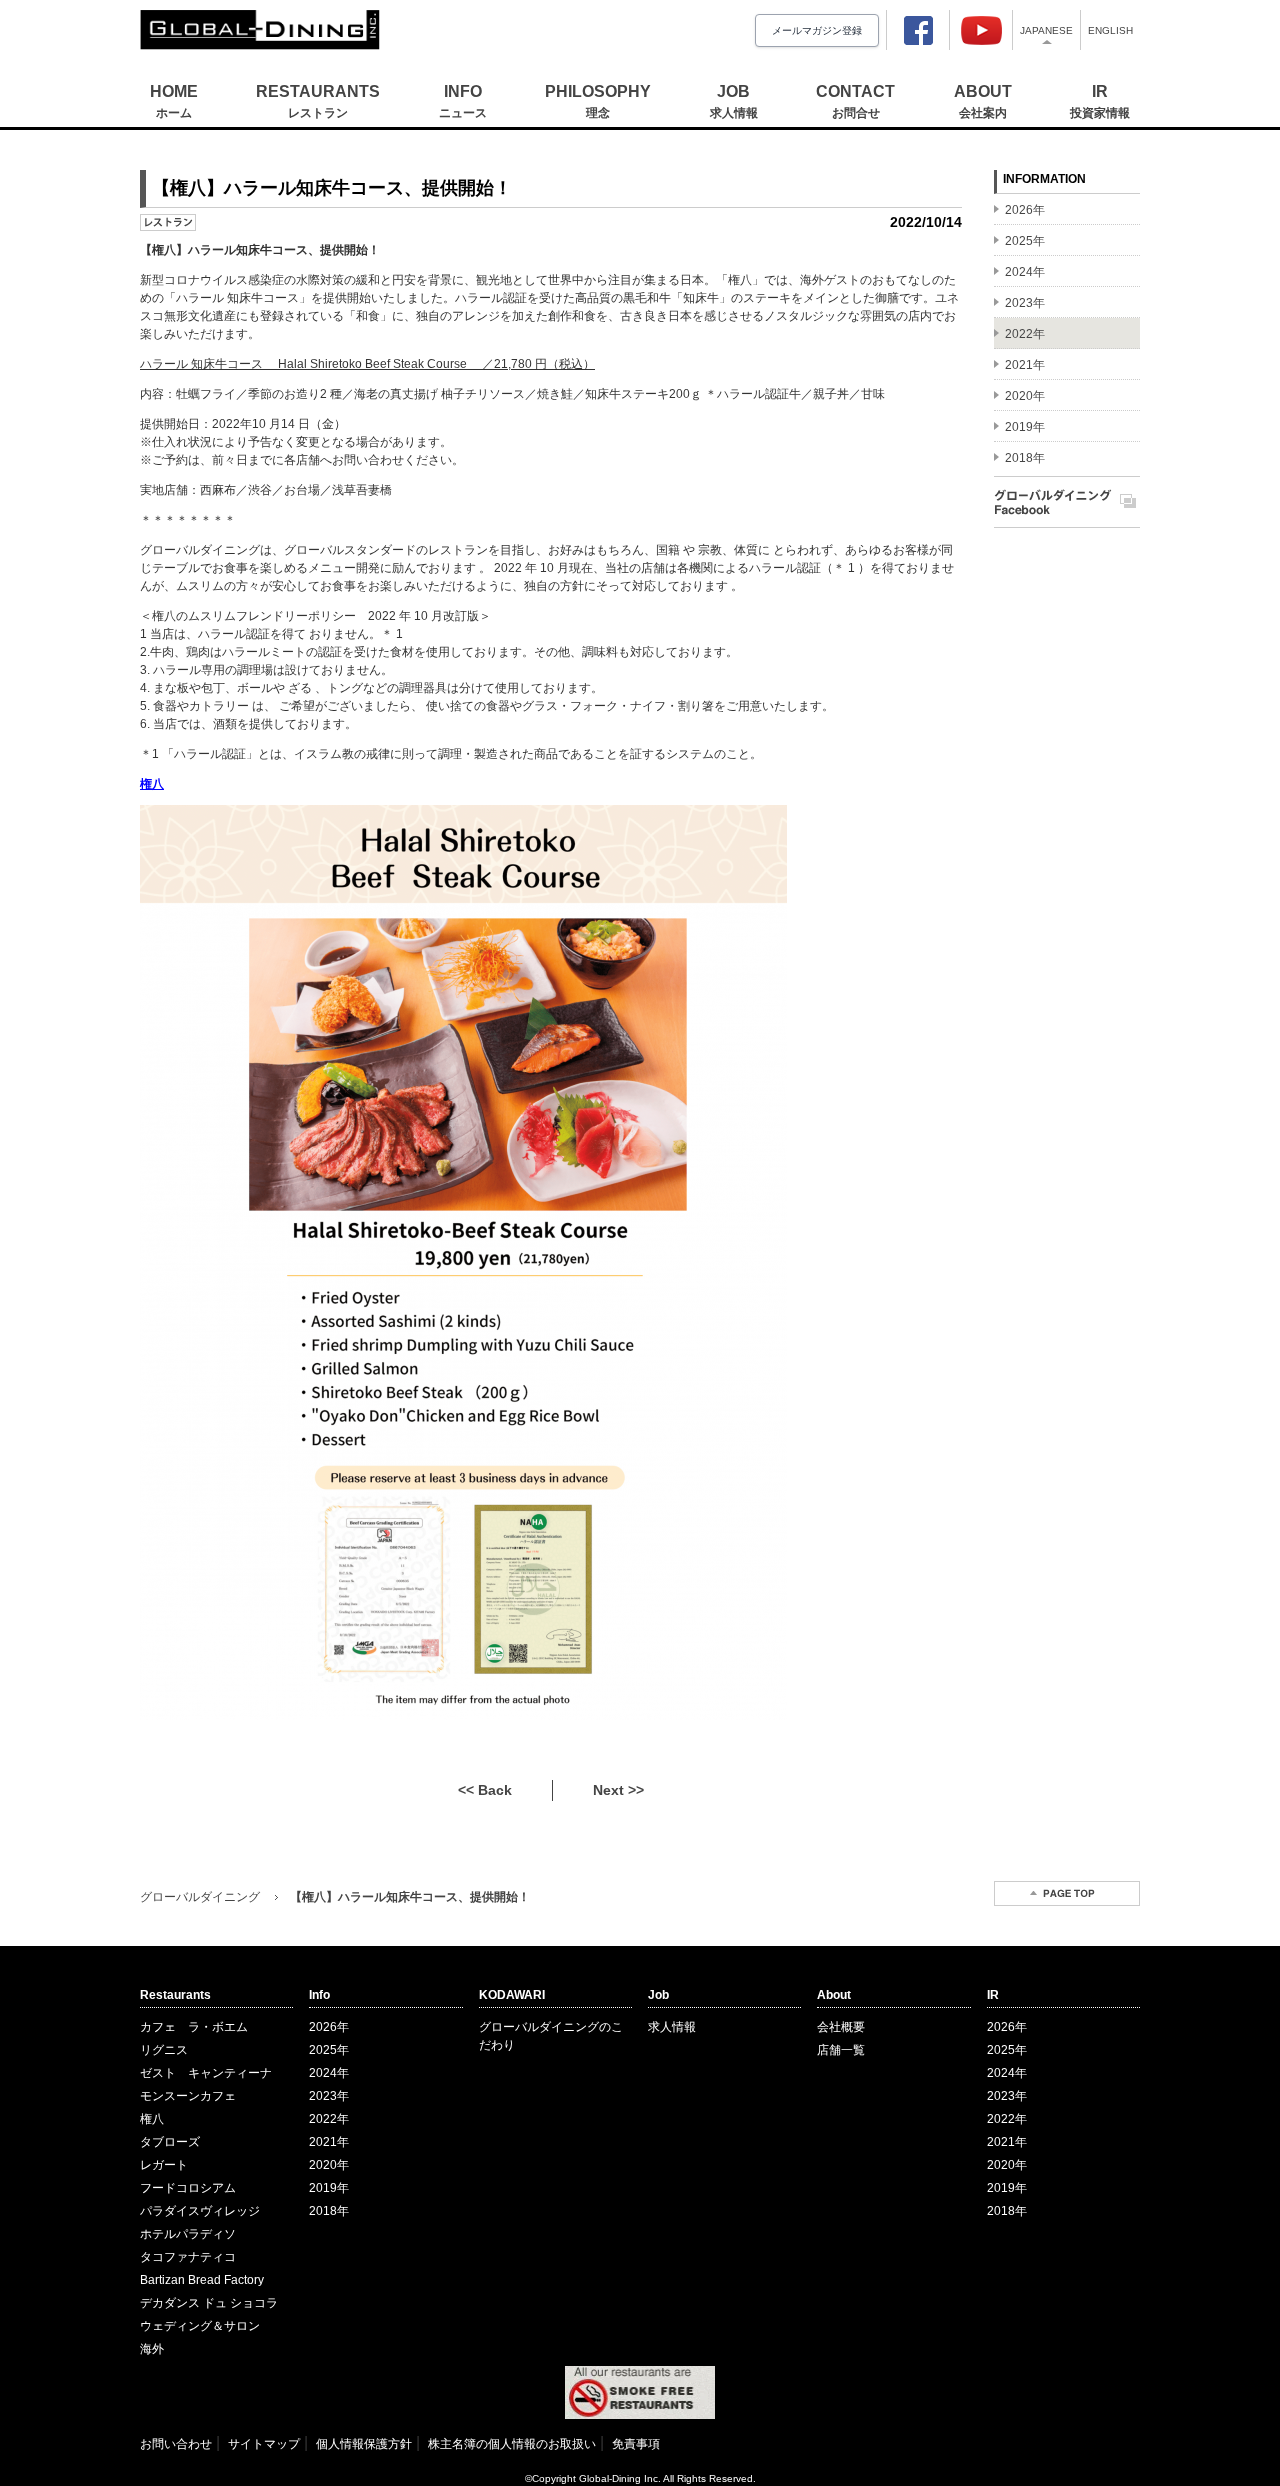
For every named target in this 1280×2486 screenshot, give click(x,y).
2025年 (329, 2050)
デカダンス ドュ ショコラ (209, 2303)
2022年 (329, 2119)
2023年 (329, 2096)
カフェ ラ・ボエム (194, 2027)
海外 (152, 2349)
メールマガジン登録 (817, 30)
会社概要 (841, 2027)
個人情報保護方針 (364, 2444)
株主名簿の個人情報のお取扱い (512, 2444)
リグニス (164, 2050)
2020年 (329, 2165)
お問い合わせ (176, 2444)
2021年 (329, 2142)
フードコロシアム (188, 2188)
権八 (152, 2119)
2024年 (329, 2073)
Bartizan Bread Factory (202, 2280)
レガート (164, 2165)
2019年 (329, 2188)
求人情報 (672, 2027)
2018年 (329, 2211)
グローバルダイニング (200, 1897)
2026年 (329, 2027)
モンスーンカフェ (188, 2096)
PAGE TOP (1067, 1893)
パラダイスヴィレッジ (200, 2211)
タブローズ (170, 2142)
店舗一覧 (841, 2050)
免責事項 (636, 2444)
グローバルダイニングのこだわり (551, 2036)
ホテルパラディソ (188, 2234)
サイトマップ (264, 2444)
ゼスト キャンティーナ (206, 2073)
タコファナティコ (188, 2257)
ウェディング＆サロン (200, 2326)
